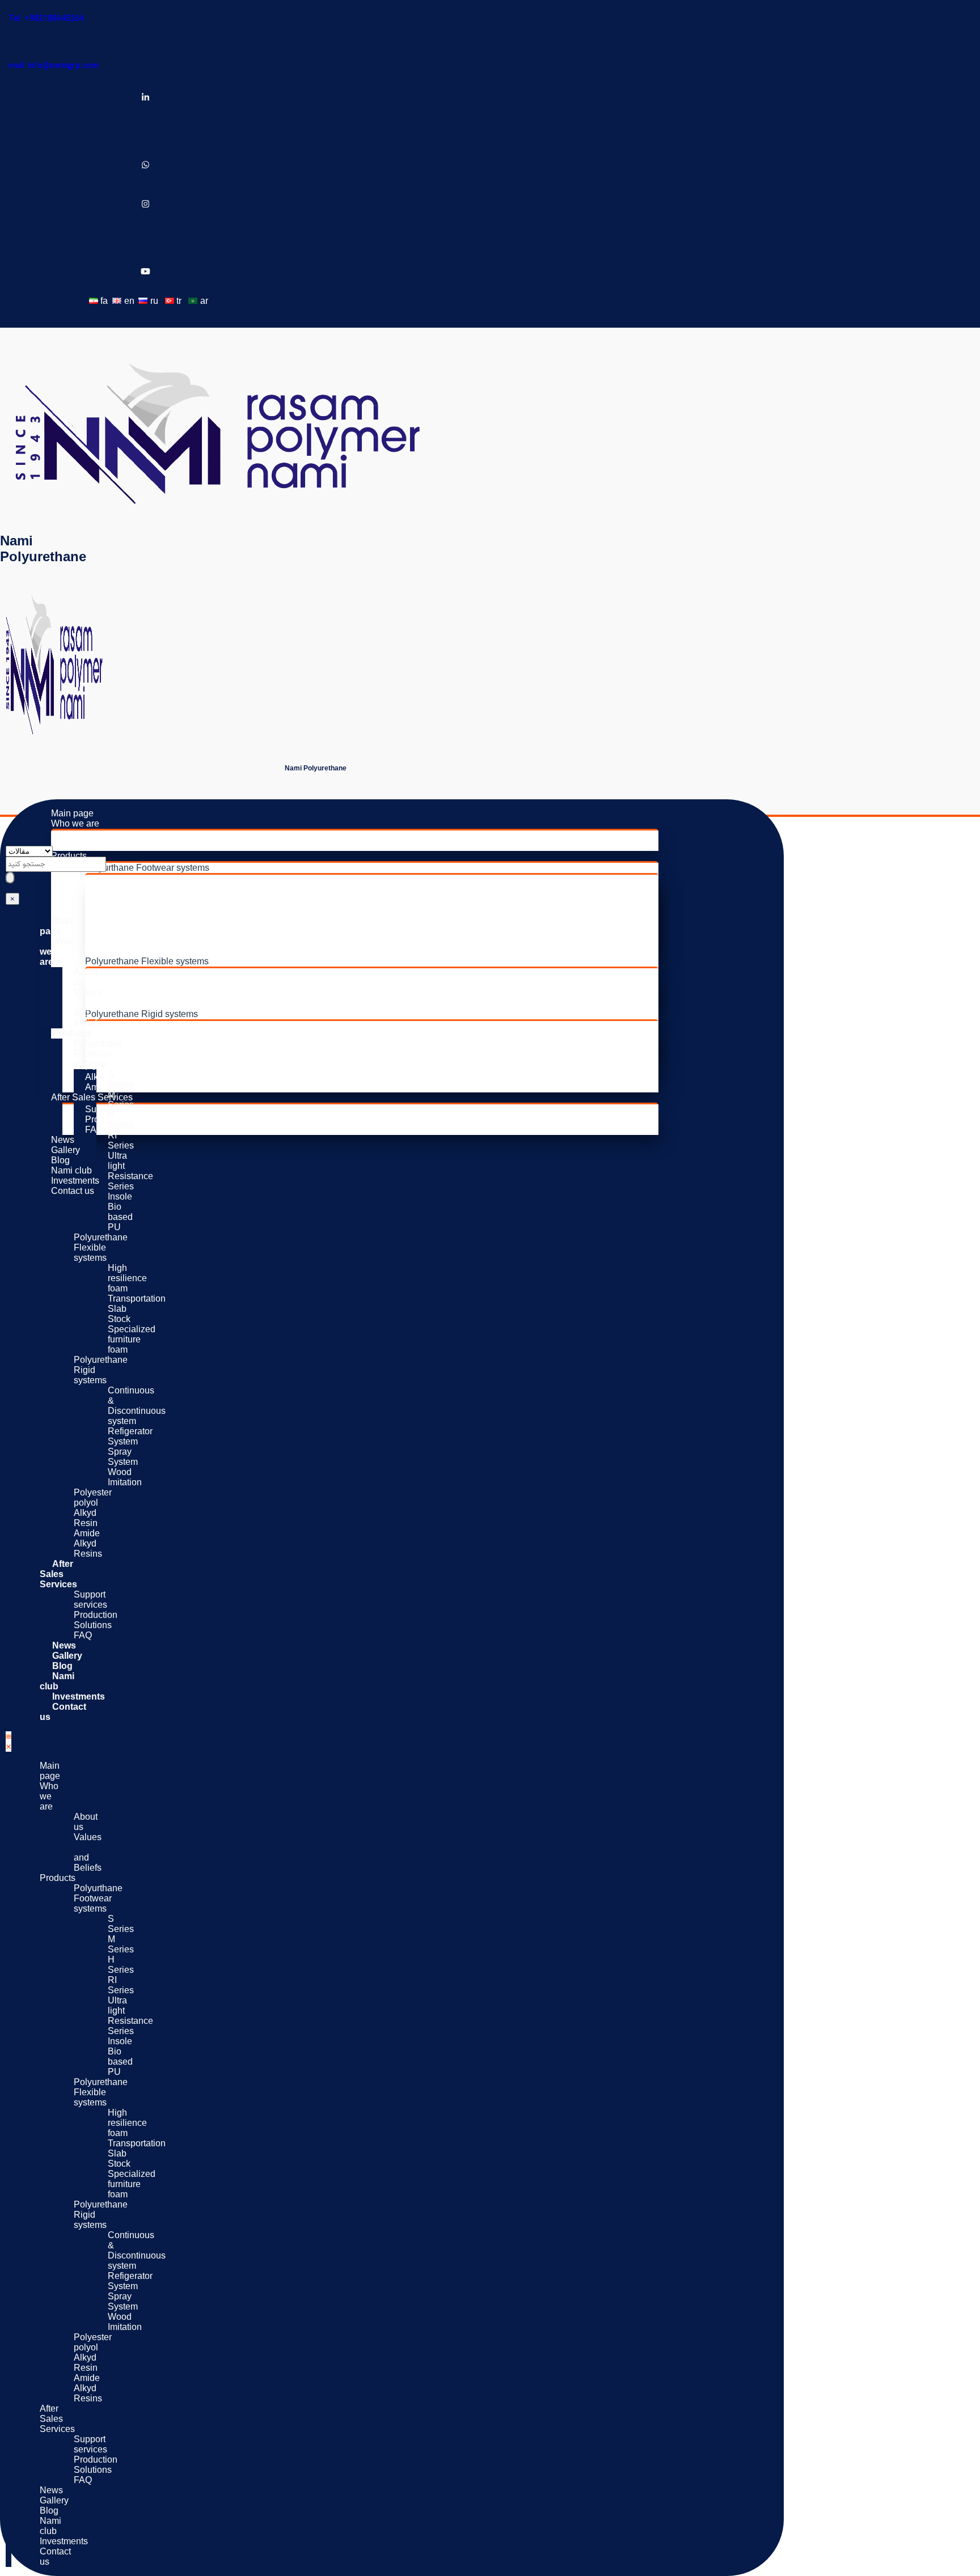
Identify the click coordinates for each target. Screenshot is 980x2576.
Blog (60, 1160)
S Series (136, 880)
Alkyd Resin (86, 1518)
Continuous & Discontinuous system (192, 1026)
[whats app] (145, 166)
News (63, 1140)
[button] (9, 1742)
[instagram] (145, 205)
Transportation (148, 983)
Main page (72, 813)
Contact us (73, 1191)
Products (69, 856)
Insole (131, 941)
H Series (137, 900)
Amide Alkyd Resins (88, 1543)
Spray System (147, 1046)
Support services (90, 1600)
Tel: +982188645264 (46, 18)
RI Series (138, 910)
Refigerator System (158, 1036)
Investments (75, 1181)
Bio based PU (147, 951)
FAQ (94, 1130)
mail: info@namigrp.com (54, 65)
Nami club (71, 1170)
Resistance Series (156, 931)
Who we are (75, 823)
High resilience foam (160, 973)
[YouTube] (145, 272)
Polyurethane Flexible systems (147, 961)
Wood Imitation (149, 1056)
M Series (137, 890)
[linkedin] (145, 98)
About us (103, 835)
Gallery (66, 1150)
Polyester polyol (117, 1067)
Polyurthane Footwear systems (147, 868)
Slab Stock (141, 993)
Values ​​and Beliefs (123, 846)
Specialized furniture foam (172, 1004)
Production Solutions (127, 1119)
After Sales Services (92, 1097)
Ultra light (138, 920)
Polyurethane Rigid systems (141, 1014)
